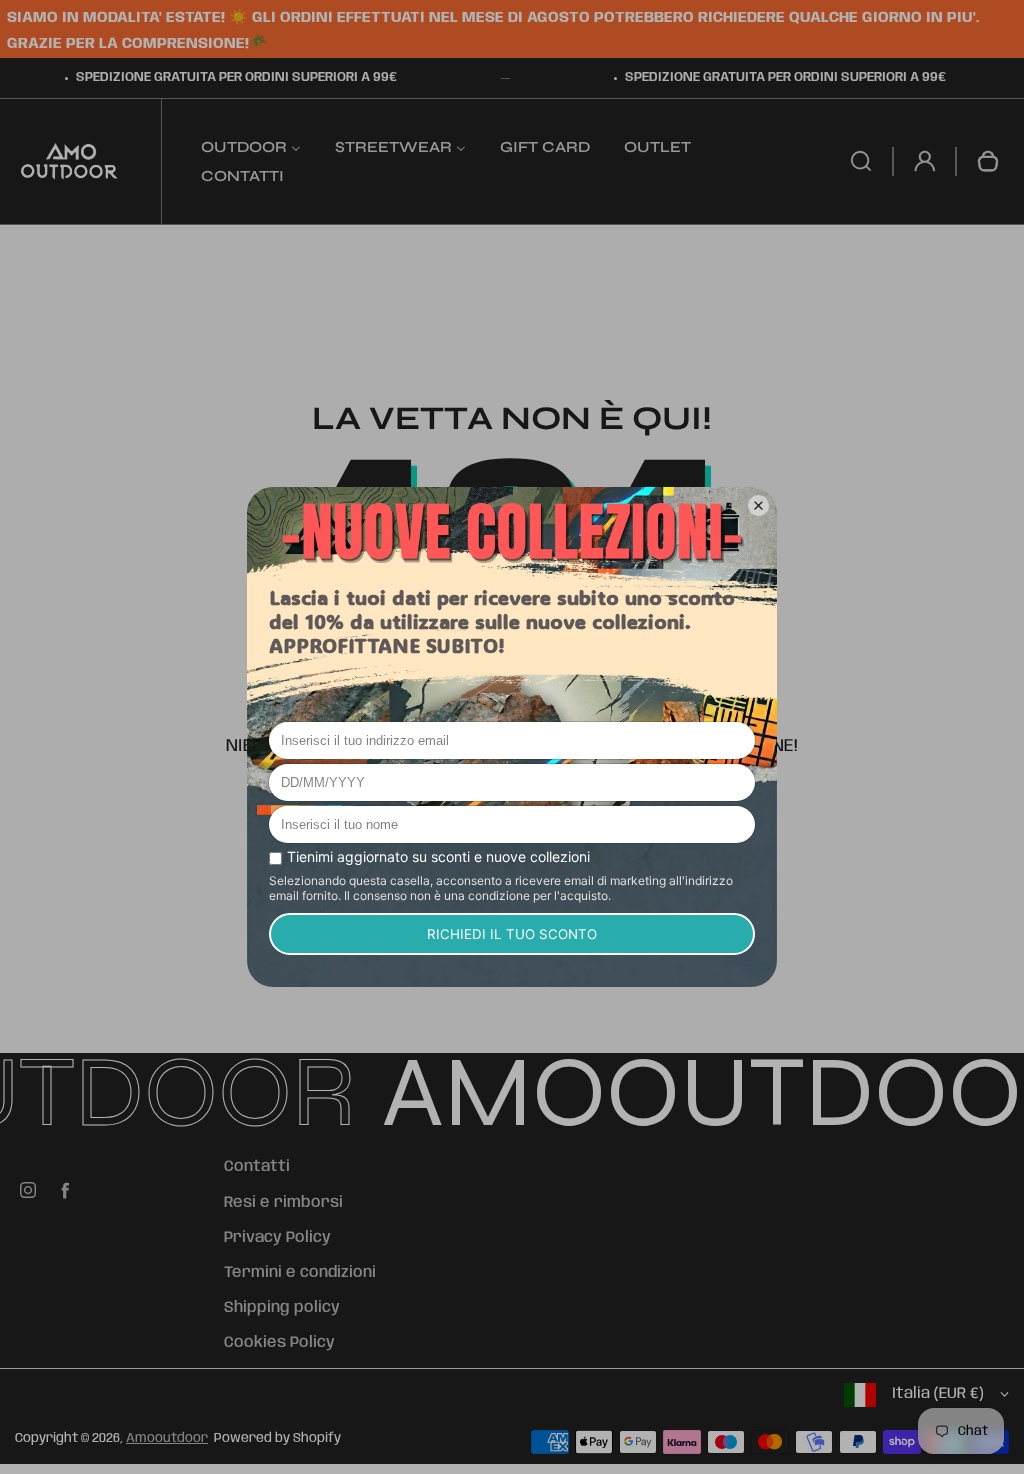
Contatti (257, 1167)
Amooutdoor (167, 1438)
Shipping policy (282, 1308)
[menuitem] (251, 146)
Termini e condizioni (300, 1273)
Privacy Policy (277, 1238)
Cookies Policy (279, 1343)
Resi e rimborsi (283, 1203)
